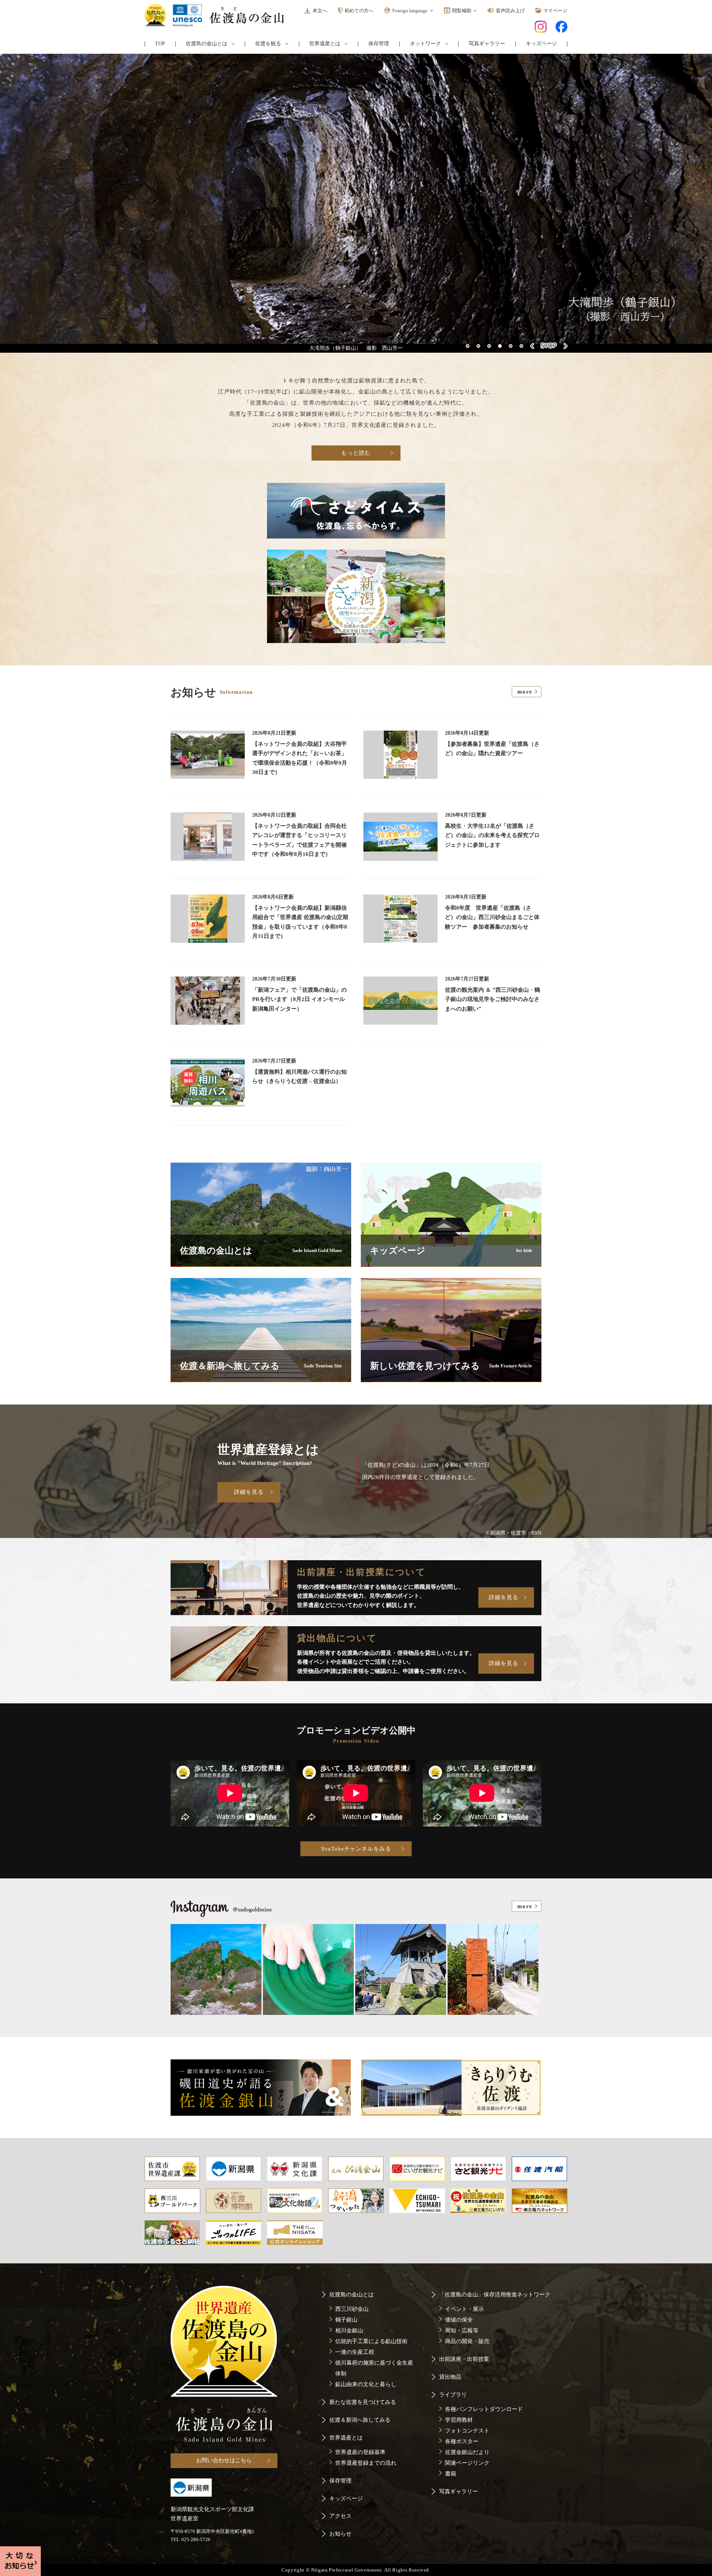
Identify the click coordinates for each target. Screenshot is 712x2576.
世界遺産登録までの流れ (366, 2463)
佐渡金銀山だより (467, 2452)
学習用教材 (459, 2420)
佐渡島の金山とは (207, 44)
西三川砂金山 (352, 2309)
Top (160, 44)
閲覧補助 (462, 11)
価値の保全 (459, 2320)
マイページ (555, 11)
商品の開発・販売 (467, 2341)
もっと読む (356, 453)
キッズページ (541, 44)
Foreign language (410, 11)
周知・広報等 (462, 2330)
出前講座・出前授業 (464, 2359)
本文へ (320, 11)
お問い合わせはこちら (224, 2460)
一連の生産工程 (355, 2352)
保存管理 (379, 44)
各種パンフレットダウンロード (484, 2409)
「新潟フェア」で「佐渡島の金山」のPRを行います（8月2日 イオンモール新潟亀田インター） (299, 999)
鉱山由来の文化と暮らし (366, 2384)
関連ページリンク (467, 2463)
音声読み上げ (510, 11)
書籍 (451, 2474)
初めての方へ (359, 11)
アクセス (340, 2516)
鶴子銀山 (346, 2320)
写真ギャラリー (487, 44)
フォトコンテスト (467, 2431)
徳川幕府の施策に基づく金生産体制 (374, 2368)
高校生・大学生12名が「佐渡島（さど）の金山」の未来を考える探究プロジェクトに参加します (492, 835)
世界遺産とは (325, 44)
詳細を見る (249, 1492)
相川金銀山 (349, 2330)
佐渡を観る (268, 44)
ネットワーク (425, 44)
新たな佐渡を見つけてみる (363, 2402)
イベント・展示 (464, 2309)
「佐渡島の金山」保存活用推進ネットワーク (495, 2295)
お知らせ (340, 2534)
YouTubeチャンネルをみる (356, 1849)
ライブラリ (453, 2395)
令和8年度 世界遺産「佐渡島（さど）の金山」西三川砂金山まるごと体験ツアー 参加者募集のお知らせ (492, 917)
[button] (468, 346)
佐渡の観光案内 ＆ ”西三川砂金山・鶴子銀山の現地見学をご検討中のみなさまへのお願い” (492, 999)
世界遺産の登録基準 (360, 2452)
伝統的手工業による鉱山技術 (371, 2341)
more (525, 692)
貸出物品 (450, 2377)
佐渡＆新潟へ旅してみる (360, 2420)
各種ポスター (462, 2441)
